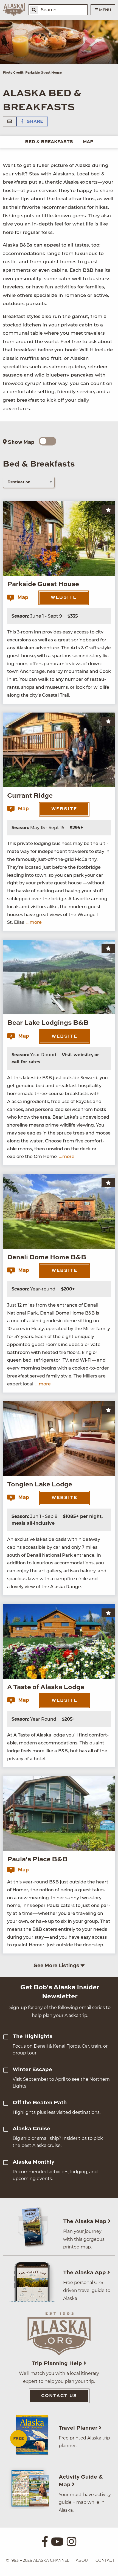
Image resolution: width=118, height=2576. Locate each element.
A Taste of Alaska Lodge (46, 1688)
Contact (105, 2560)
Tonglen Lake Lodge (40, 1485)
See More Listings (57, 1966)
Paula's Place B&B (37, 1860)
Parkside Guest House (43, 584)
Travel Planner (79, 2428)
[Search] (34, 10)
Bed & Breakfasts (49, 142)
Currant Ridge (30, 796)
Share (34, 122)
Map (88, 142)
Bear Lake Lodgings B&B (48, 1023)
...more (34, 922)
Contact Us (59, 2396)
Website (64, 598)
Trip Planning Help (58, 2364)
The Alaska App (85, 2273)
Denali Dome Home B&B (47, 1258)
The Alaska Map (85, 2222)
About (83, 2560)
